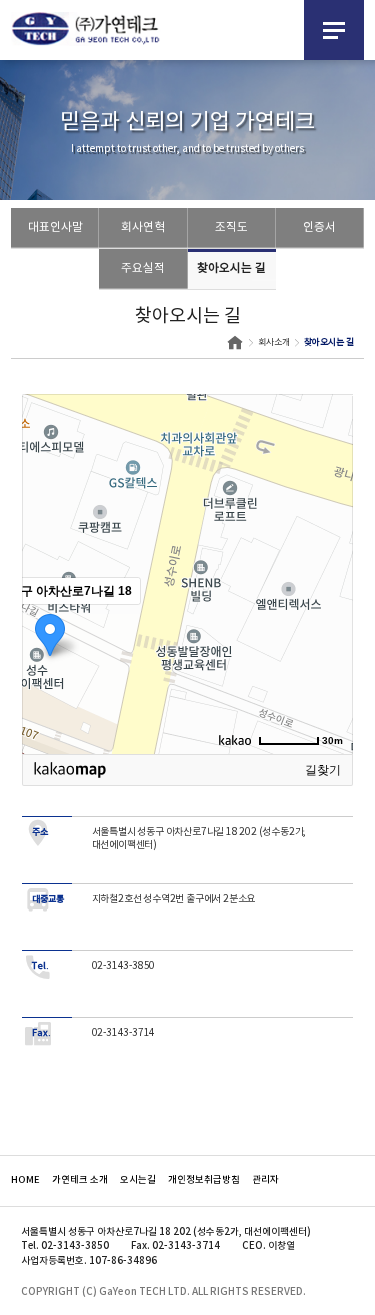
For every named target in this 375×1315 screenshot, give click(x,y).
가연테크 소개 (80, 1180)
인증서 (319, 227)
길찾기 (323, 770)
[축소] (328, 571)
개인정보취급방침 (204, 1180)
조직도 (231, 227)
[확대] (328, 538)
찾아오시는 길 (231, 268)
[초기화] (328, 609)
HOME (25, 1180)
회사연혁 (143, 227)
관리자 (265, 1180)
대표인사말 (55, 227)
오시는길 (138, 1180)
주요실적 (143, 268)
